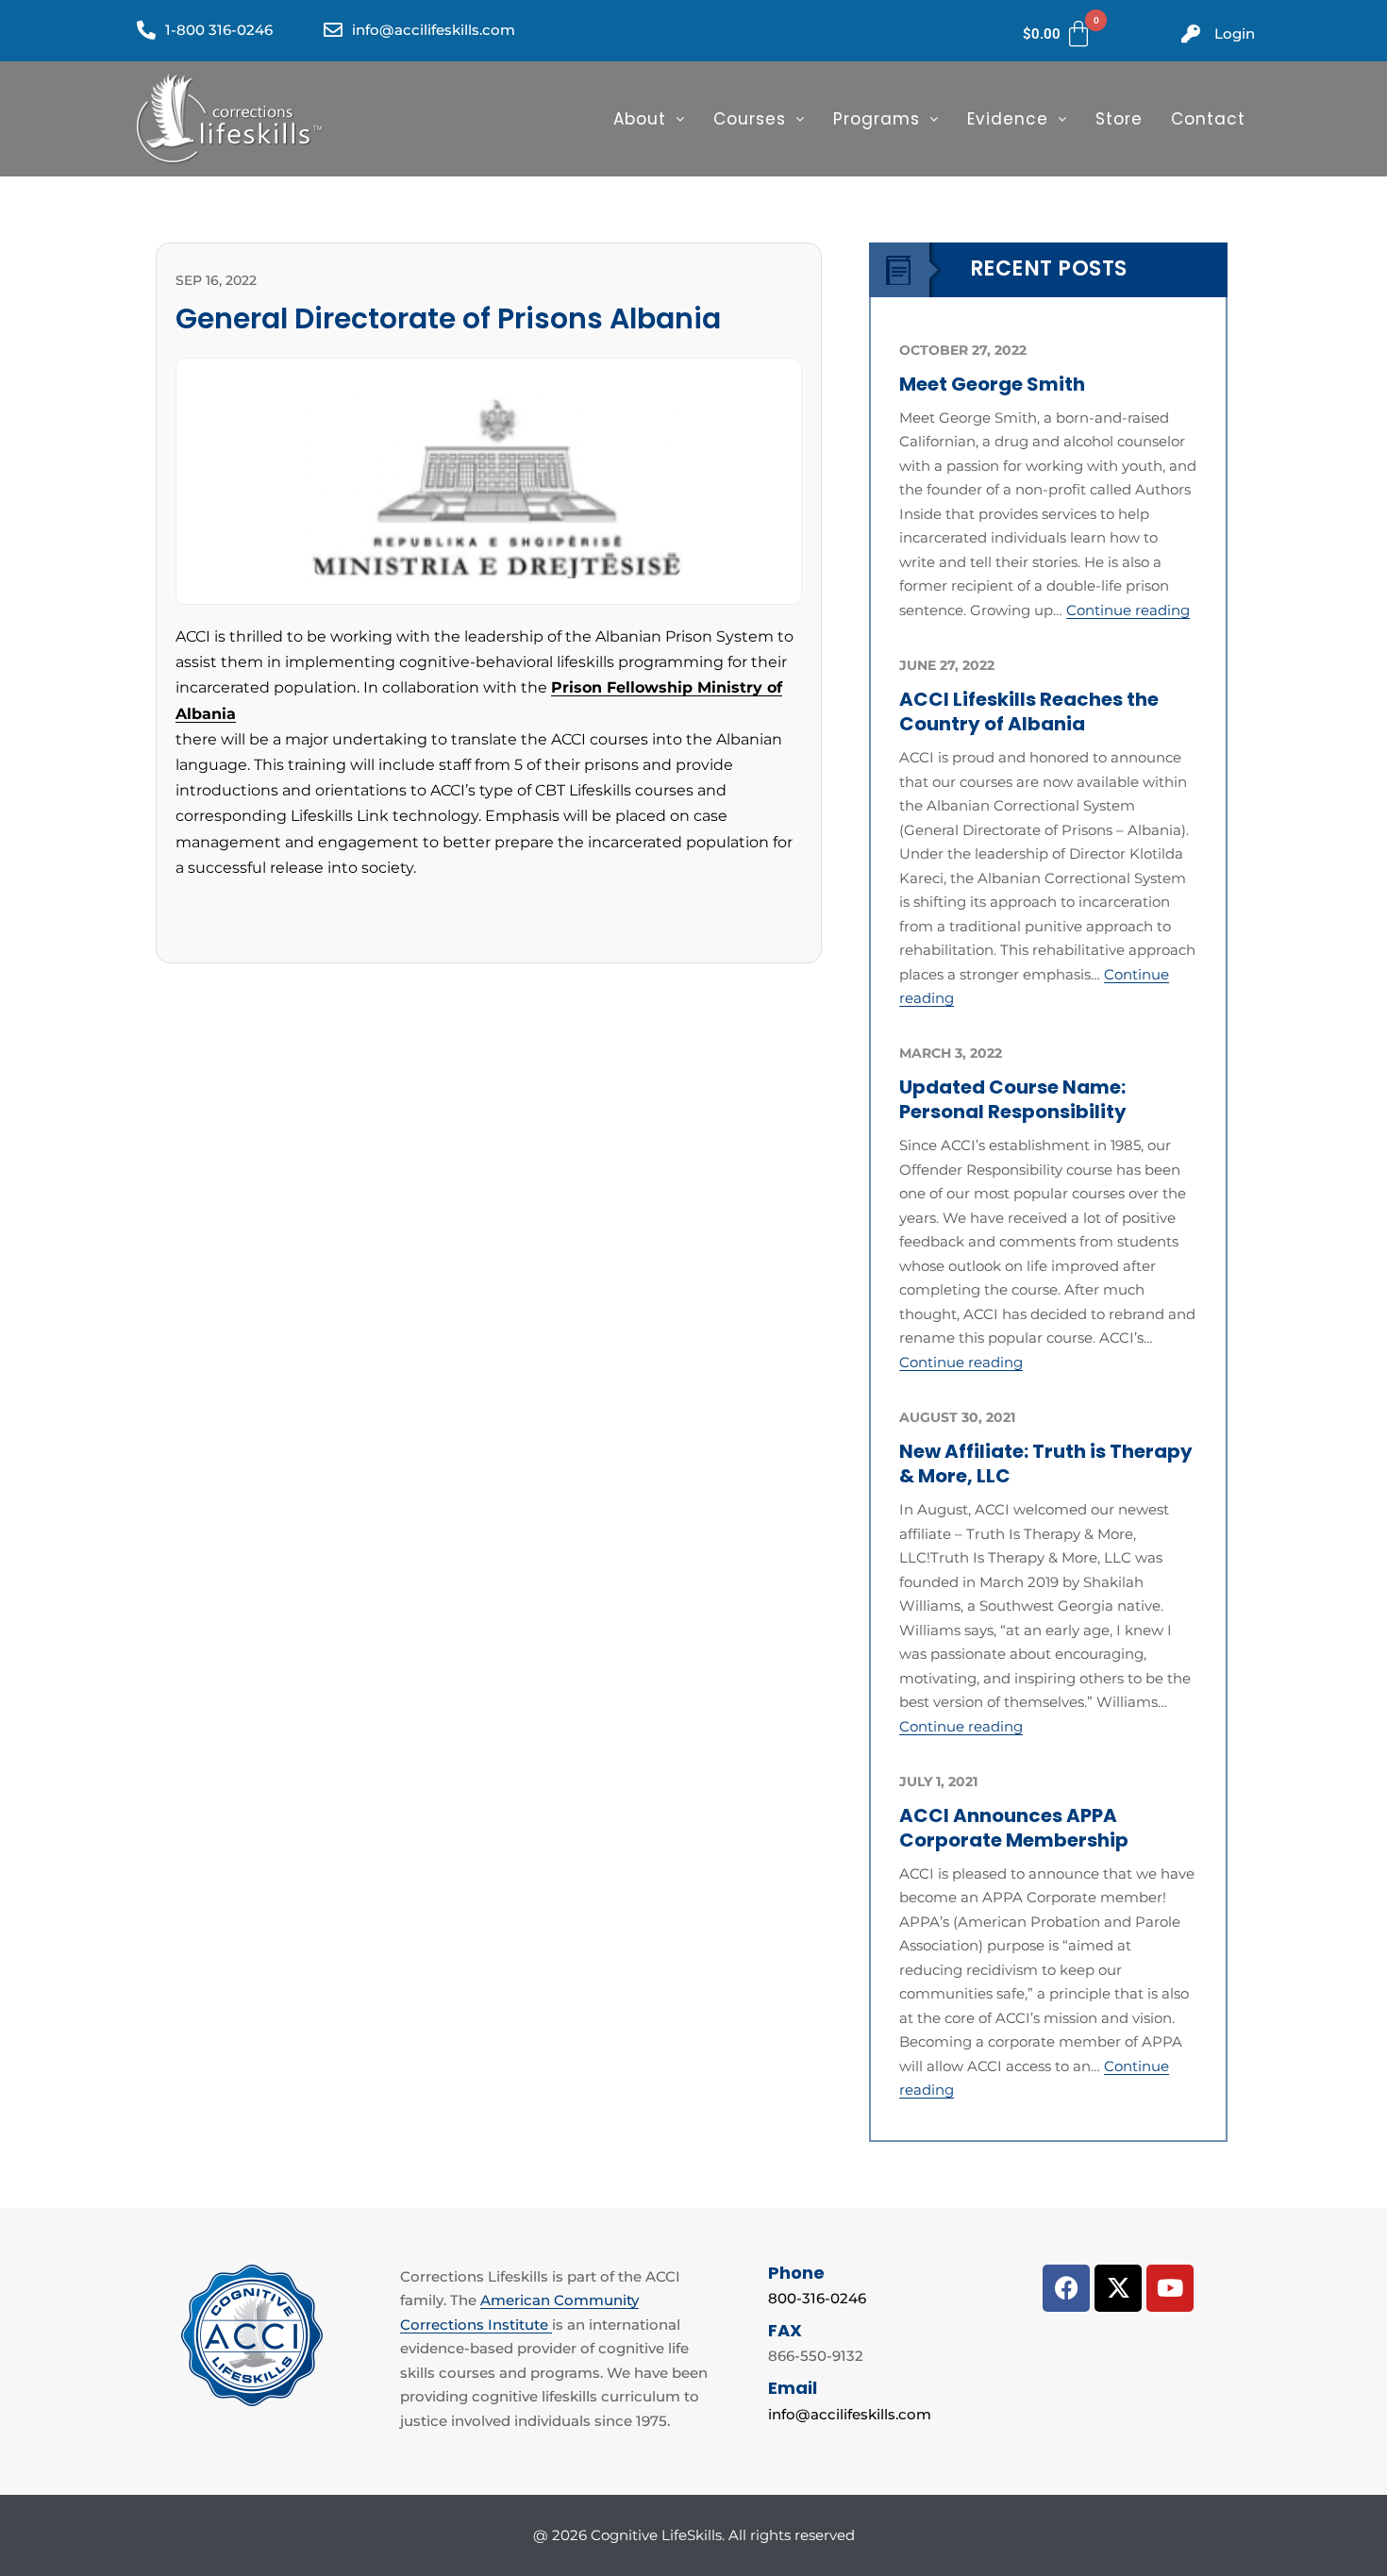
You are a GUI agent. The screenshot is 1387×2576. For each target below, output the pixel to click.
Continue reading (1128, 610)
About (640, 119)
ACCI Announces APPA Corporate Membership (1014, 1828)
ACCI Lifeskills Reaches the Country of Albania (1029, 711)
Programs (877, 119)
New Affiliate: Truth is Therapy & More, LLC (1046, 1464)
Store (1119, 119)
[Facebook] (1066, 2288)
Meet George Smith (992, 384)
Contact (1208, 119)
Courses (750, 119)
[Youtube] (1170, 2288)
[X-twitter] (1118, 2288)
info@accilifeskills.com (850, 2414)
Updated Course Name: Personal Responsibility (1013, 1099)
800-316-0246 (817, 2298)
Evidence (1008, 119)
